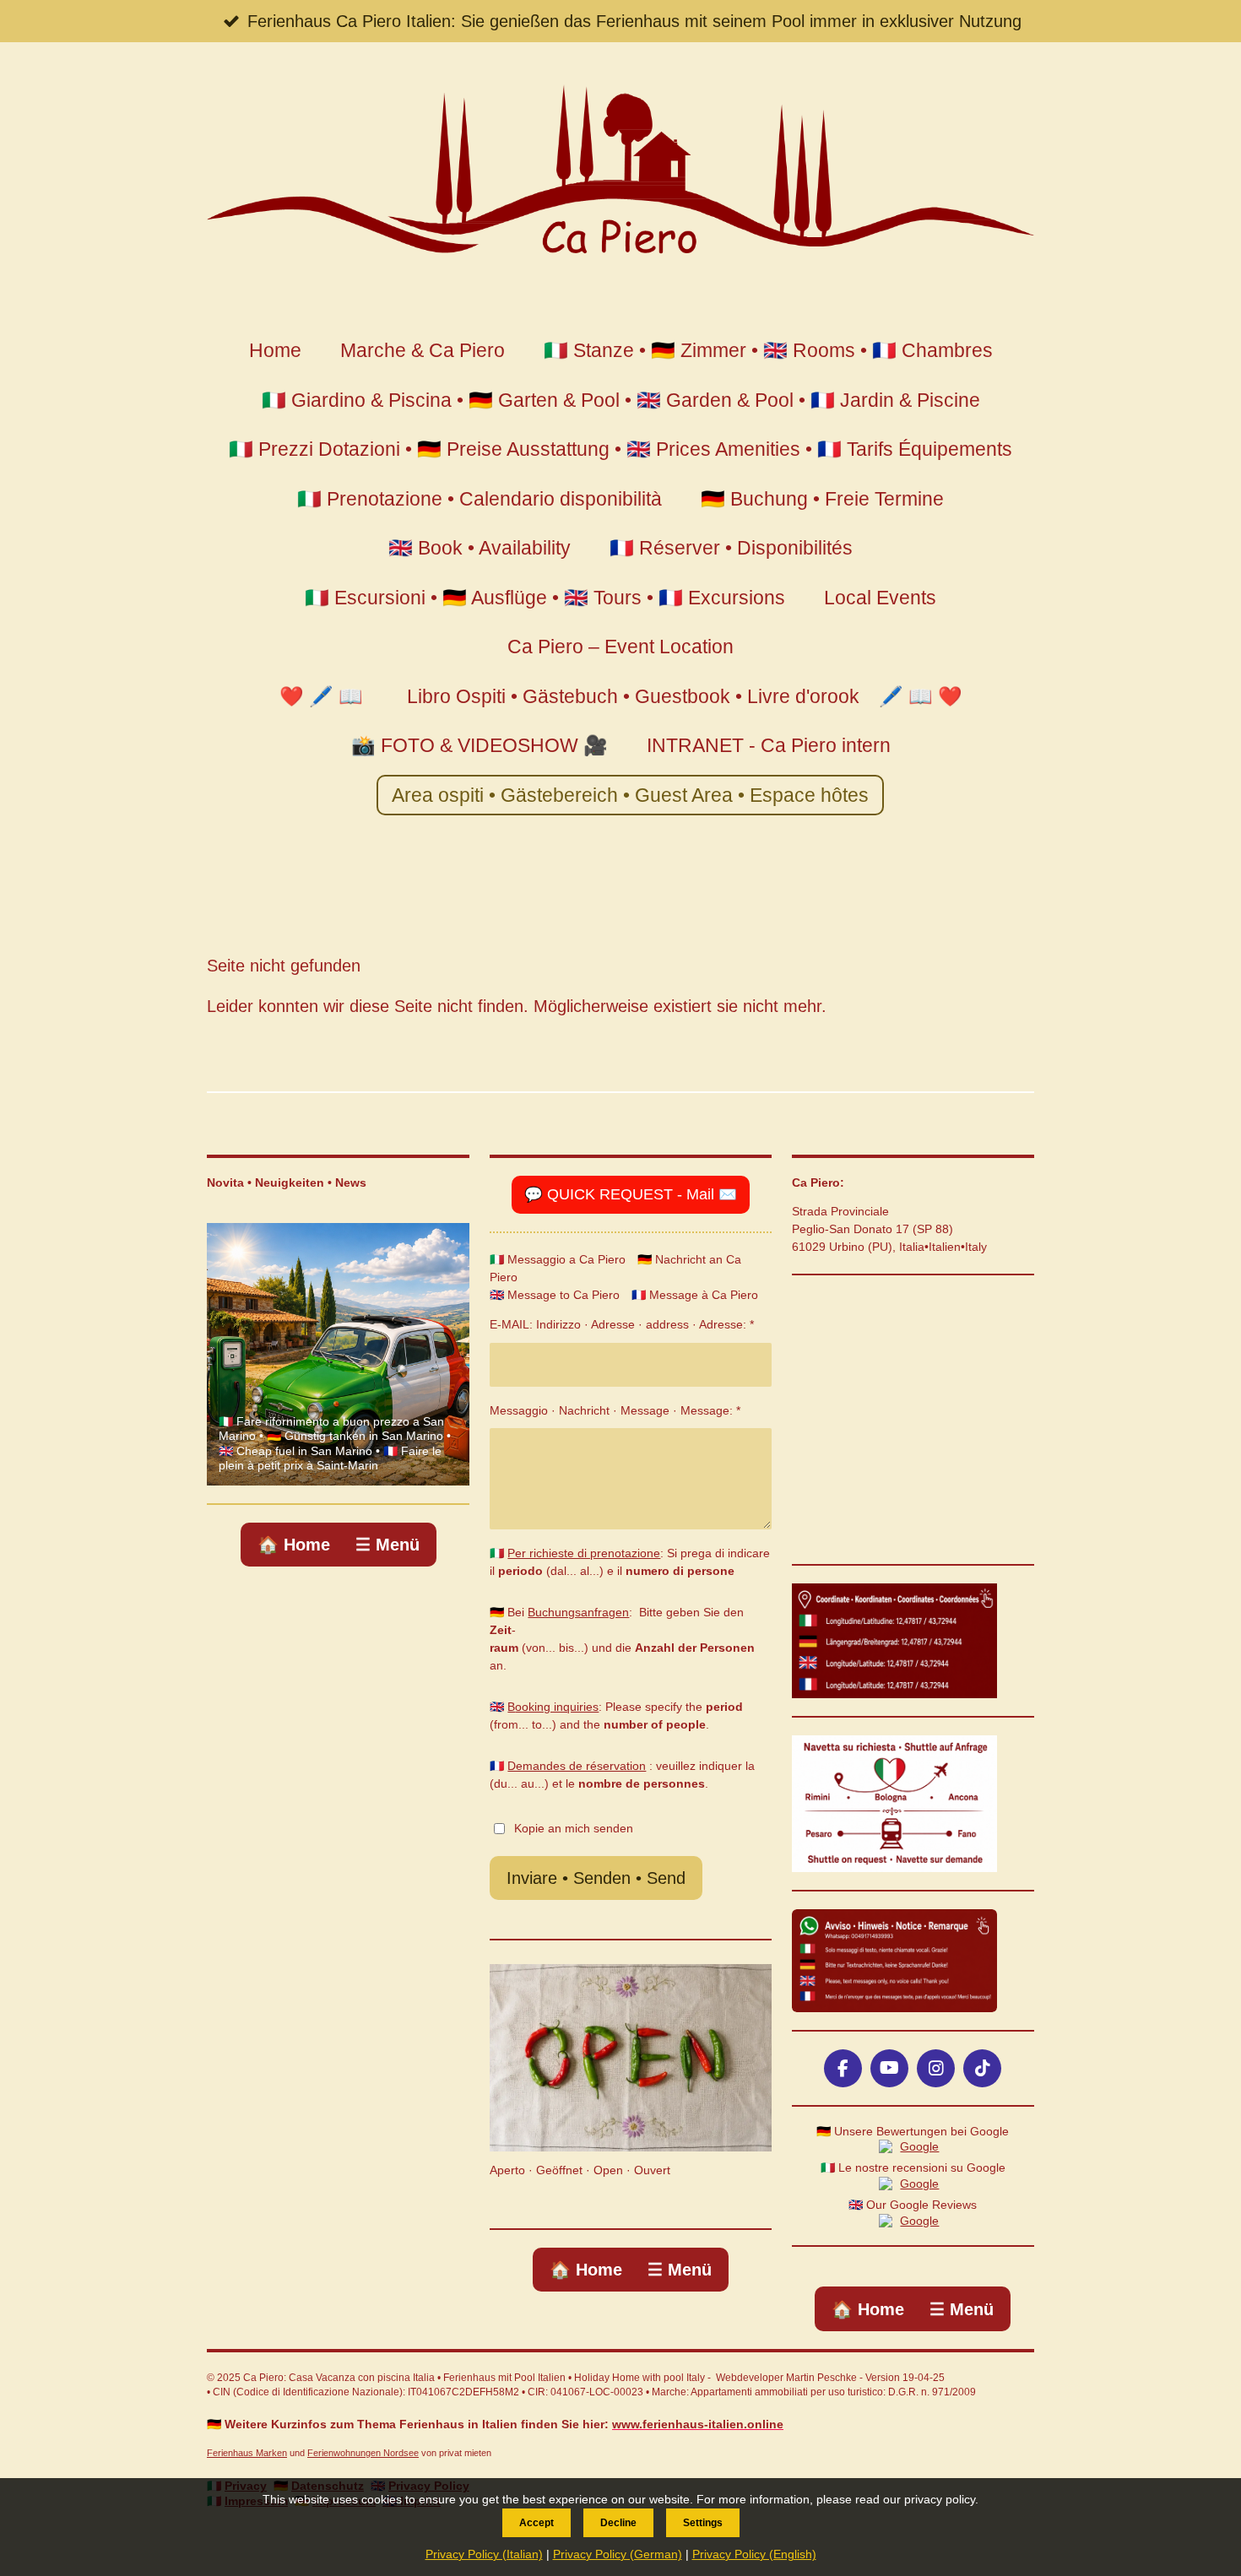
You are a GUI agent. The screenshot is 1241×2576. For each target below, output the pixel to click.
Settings (703, 2523)
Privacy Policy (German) (618, 2554)
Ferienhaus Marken (247, 2453)
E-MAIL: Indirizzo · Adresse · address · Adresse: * (622, 1324)
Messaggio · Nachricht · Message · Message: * (615, 1410)
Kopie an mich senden (574, 1827)
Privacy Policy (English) (754, 2554)
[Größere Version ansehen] (894, 1641)
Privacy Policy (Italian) (484, 2554)
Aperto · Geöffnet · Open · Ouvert (580, 2170)
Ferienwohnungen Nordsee (363, 2453)
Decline (618, 2523)
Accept (537, 2523)
